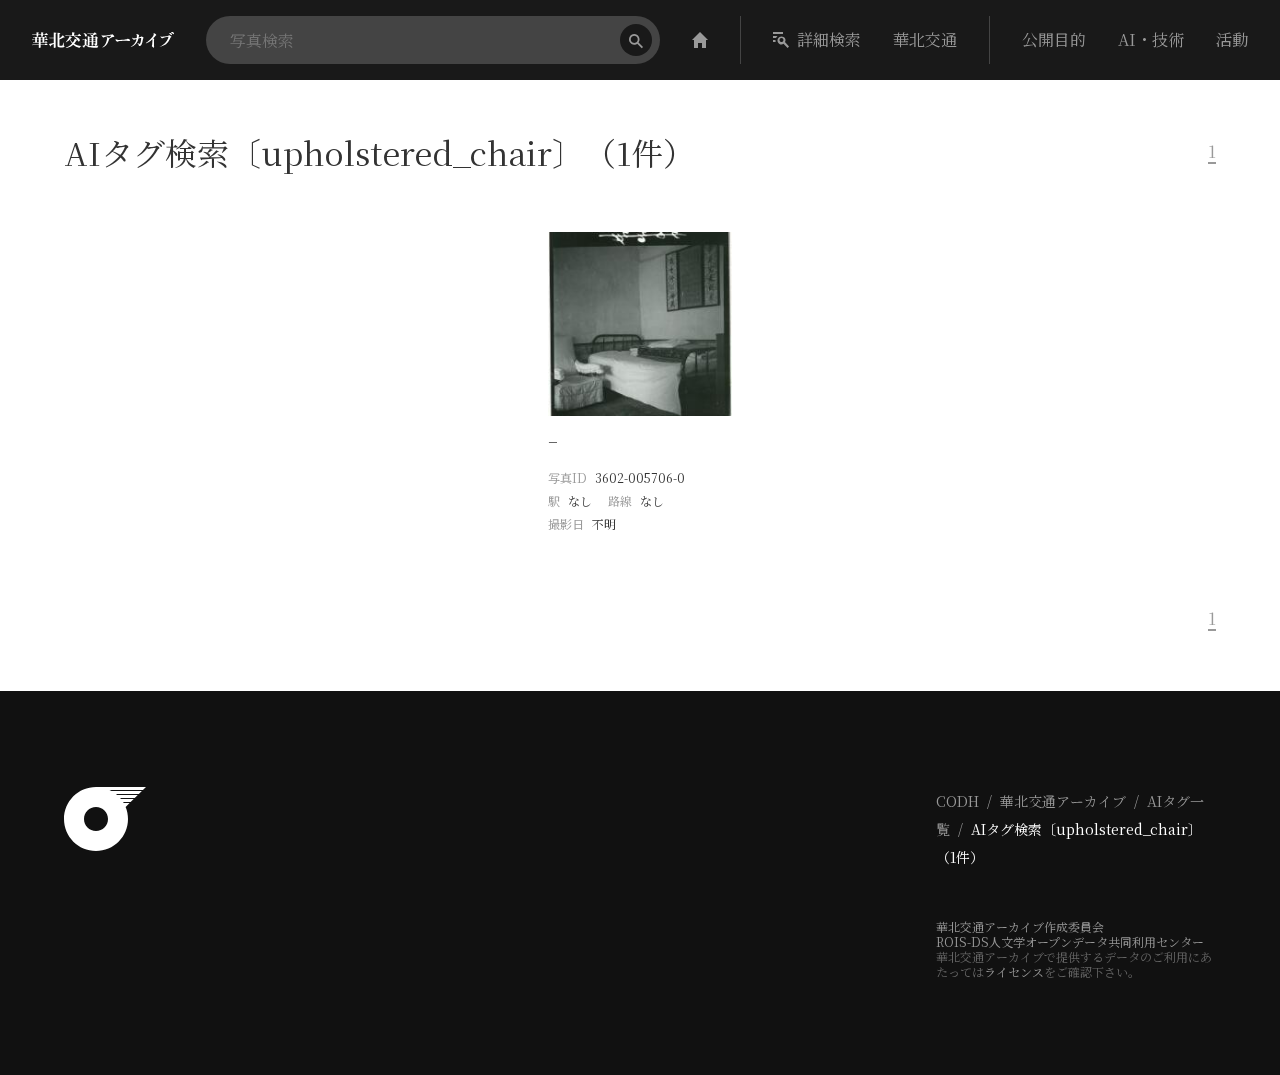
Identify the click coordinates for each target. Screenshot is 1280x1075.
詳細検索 (829, 39)
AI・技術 (1151, 39)
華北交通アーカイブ (1063, 801)
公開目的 (1054, 39)
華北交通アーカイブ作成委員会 (1020, 926)
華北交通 (925, 39)
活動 (1232, 39)
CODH (957, 801)
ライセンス (1014, 971)
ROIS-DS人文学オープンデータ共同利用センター (1070, 941)
